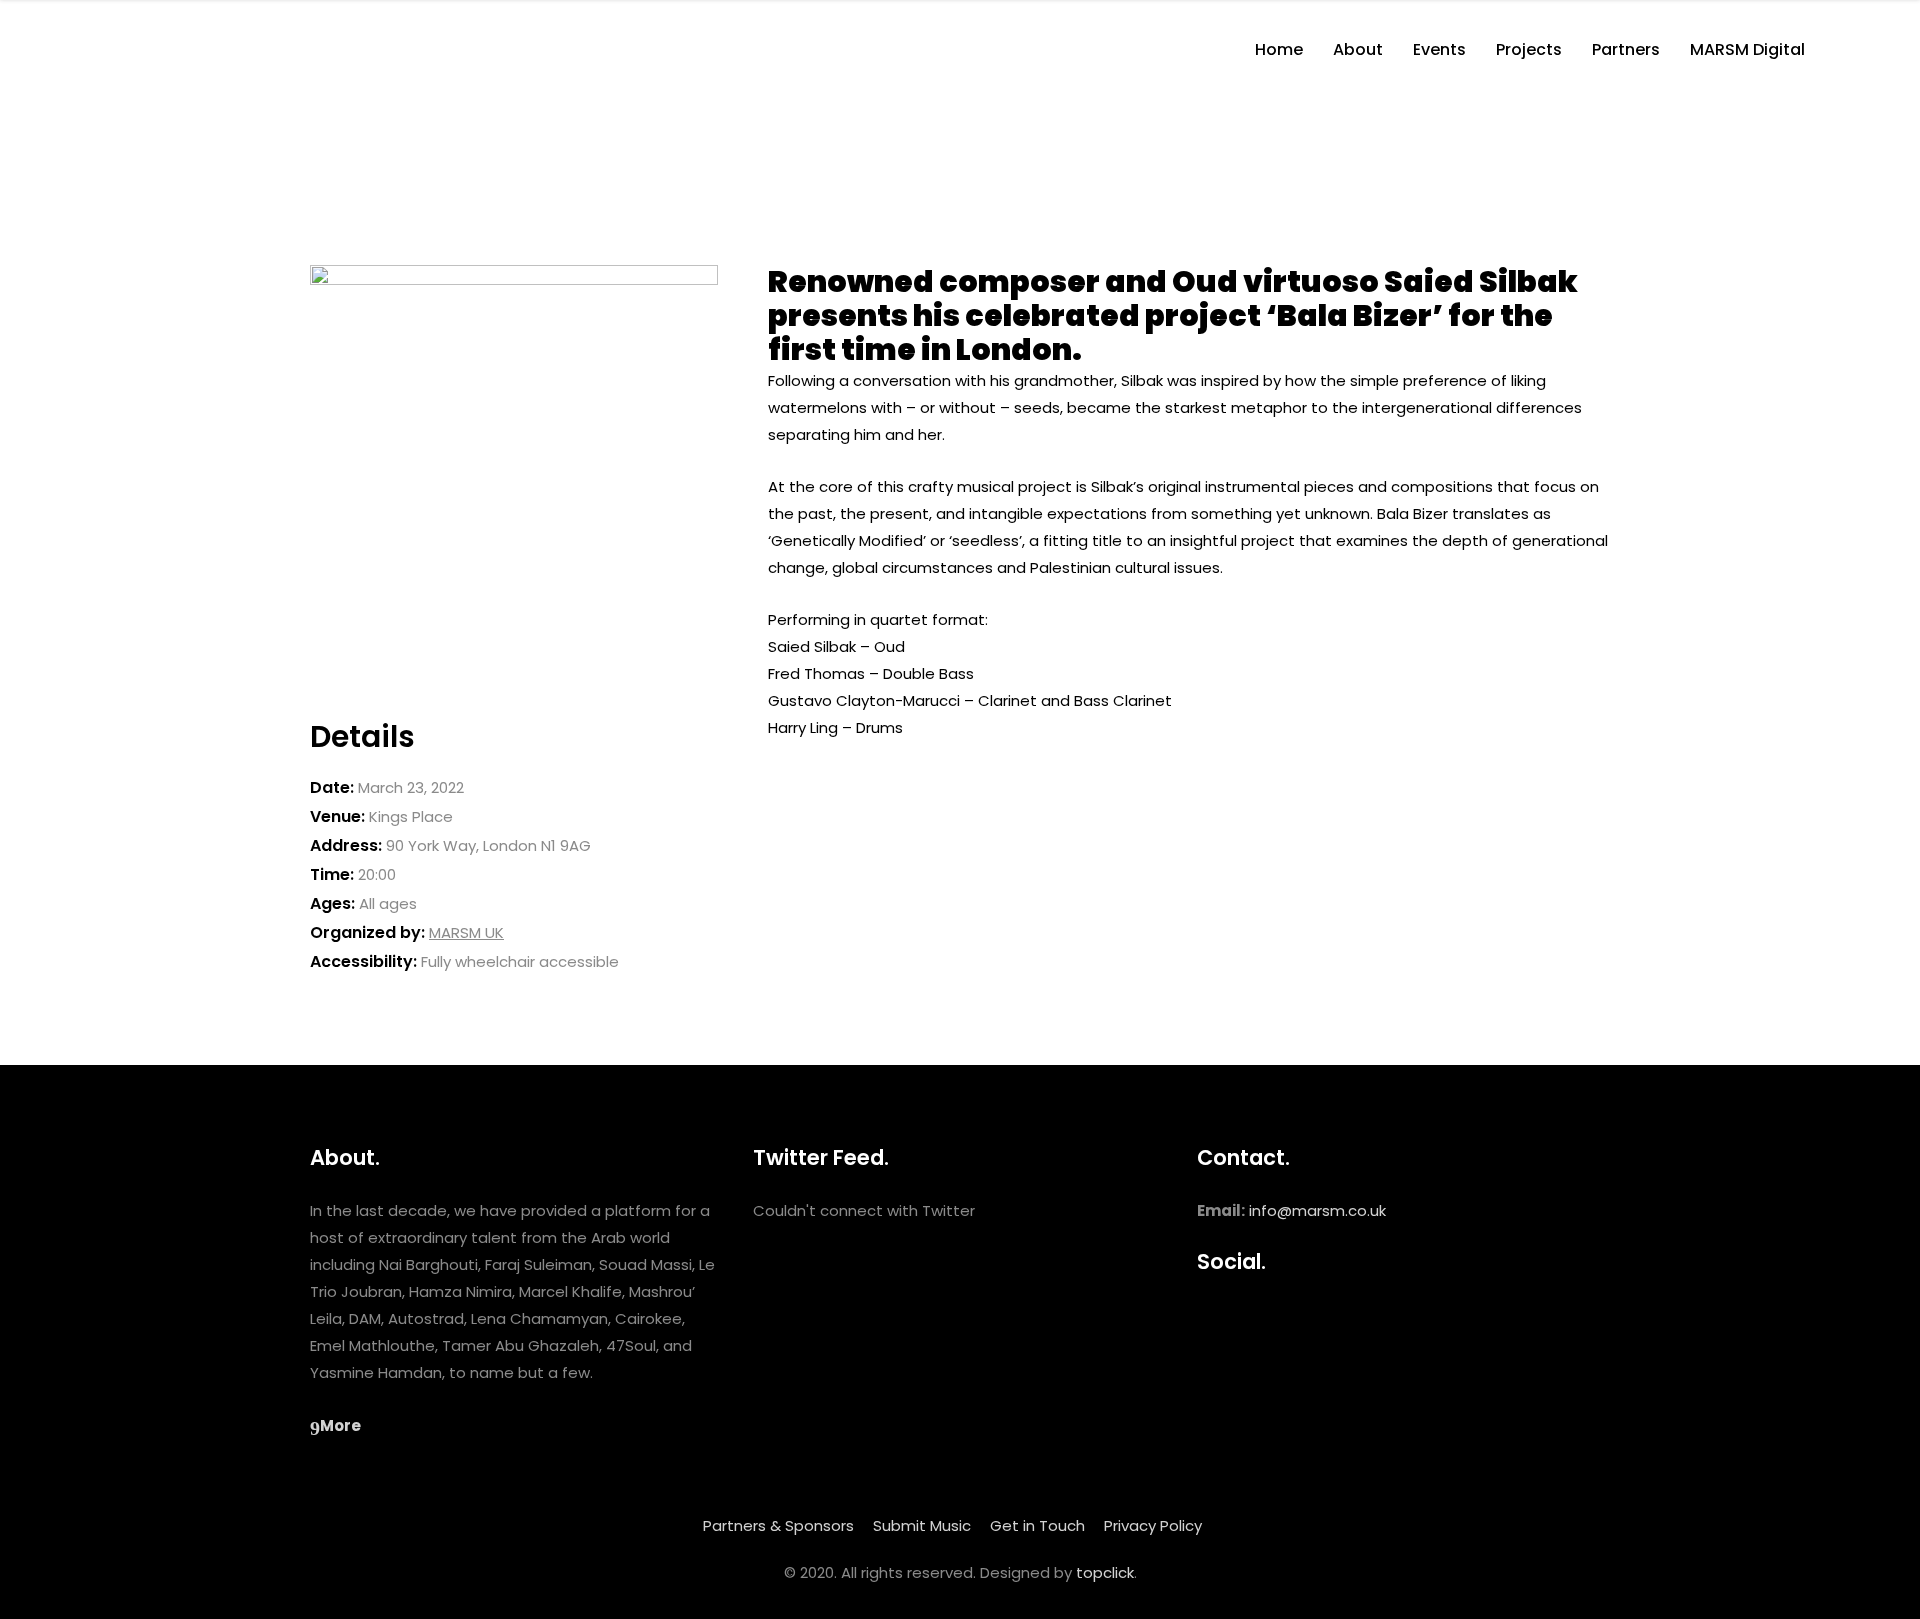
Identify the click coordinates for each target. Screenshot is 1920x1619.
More (340, 1425)
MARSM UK (466, 932)
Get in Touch (1037, 1525)
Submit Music (922, 1525)
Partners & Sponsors (778, 1525)
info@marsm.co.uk (1317, 1210)
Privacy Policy (1153, 1525)
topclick (1105, 1572)
